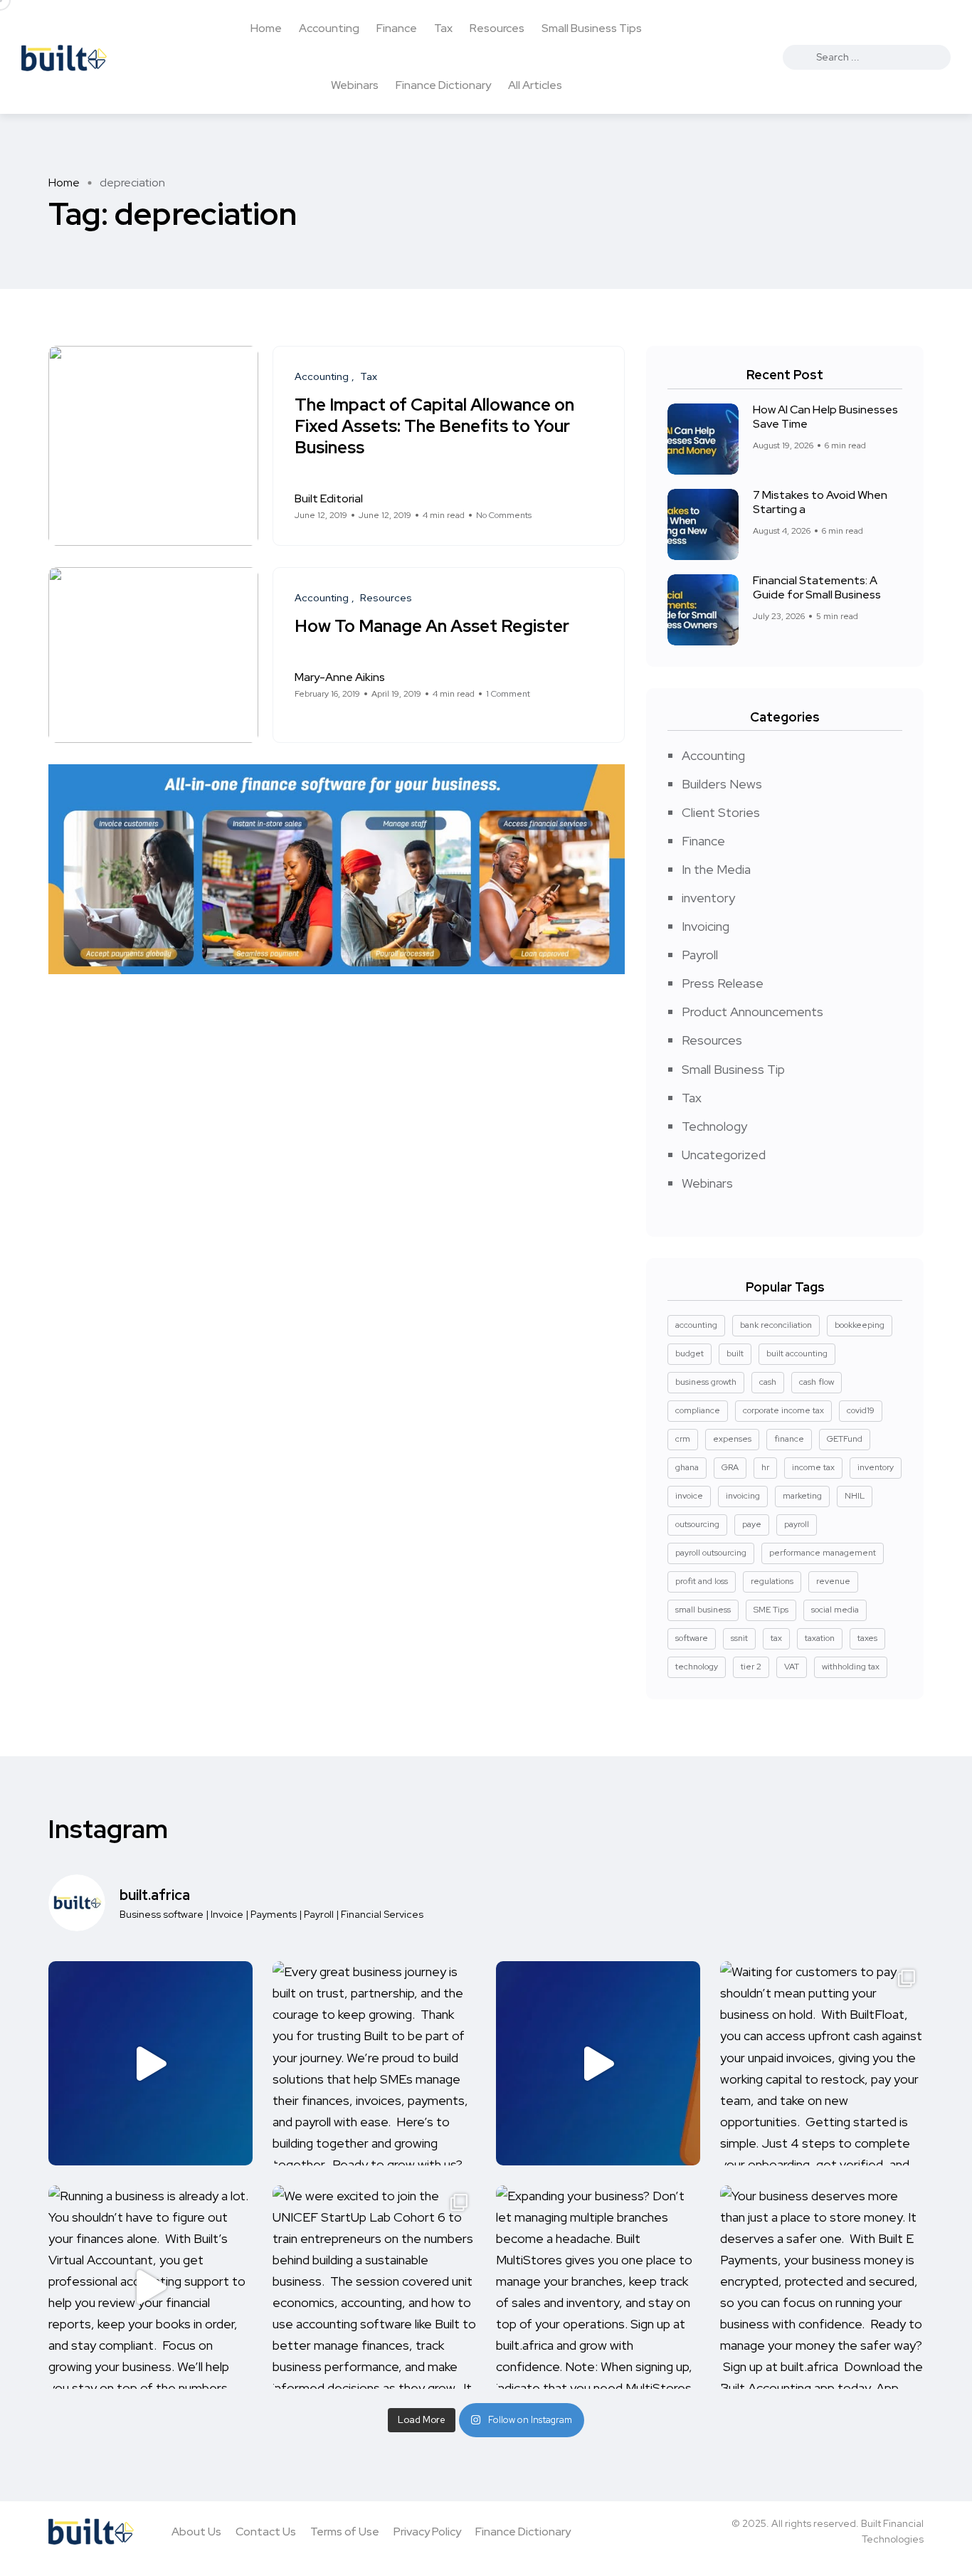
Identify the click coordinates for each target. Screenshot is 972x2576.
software (692, 1638)
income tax (813, 1467)
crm (683, 1439)
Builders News (722, 784)
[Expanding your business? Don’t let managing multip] (598, 2287)
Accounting (329, 28)
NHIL (855, 1496)
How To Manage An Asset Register (432, 626)
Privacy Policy (427, 2532)
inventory (708, 898)
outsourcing (697, 1524)
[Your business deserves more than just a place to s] (822, 2287)
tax (776, 1638)
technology (697, 1667)
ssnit (739, 1638)
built (735, 1353)
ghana (687, 1467)
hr (765, 1467)
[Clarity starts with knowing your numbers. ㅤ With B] (150, 2063)
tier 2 (751, 1667)
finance (789, 1439)
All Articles (535, 85)
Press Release (723, 983)
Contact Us (266, 2532)
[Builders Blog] (64, 57)
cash (768, 1382)
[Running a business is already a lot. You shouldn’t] (150, 2287)
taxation (820, 1638)
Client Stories (721, 812)
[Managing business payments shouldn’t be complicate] (598, 2063)
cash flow (817, 1382)
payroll (797, 1524)
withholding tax (851, 1667)
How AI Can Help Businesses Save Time (825, 417)
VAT (792, 1667)
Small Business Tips (592, 28)
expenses (732, 1439)
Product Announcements (752, 1012)
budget (690, 1353)
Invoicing (706, 926)
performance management (823, 1553)
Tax (443, 28)
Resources (497, 28)
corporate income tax (783, 1410)
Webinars (355, 85)
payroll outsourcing (711, 1553)
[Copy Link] (599, 507)
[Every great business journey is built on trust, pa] (375, 2063)
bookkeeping (860, 1325)
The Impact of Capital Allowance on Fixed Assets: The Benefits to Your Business (434, 426)
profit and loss (702, 1581)
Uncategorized (724, 1155)
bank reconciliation (776, 1325)
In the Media (716, 869)
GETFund (845, 1439)
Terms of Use (345, 2532)
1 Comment (508, 694)
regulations (772, 1581)
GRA (730, 1467)
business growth (706, 1382)
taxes (867, 1638)
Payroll (700, 955)
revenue (833, 1581)
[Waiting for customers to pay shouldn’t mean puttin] (822, 2063)
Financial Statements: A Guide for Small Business (817, 588)
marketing (802, 1496)
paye (752, 1524)
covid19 (861, 1410)
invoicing (743, 1496)
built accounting (797, 1353)
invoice (689, 1496)
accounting (696, 1325)
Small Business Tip (733, 1069)
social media (835, 1610)
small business (703, 1610)
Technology (714, 1126)
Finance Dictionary (443, 85)
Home (266, 28)
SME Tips (771, 1610)
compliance (698, 1410)
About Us (196, 2532)
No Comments (504, 515)
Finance (397, 28)
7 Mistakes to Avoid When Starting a (820, 502)
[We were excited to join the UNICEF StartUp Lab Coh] (375, 2287)
